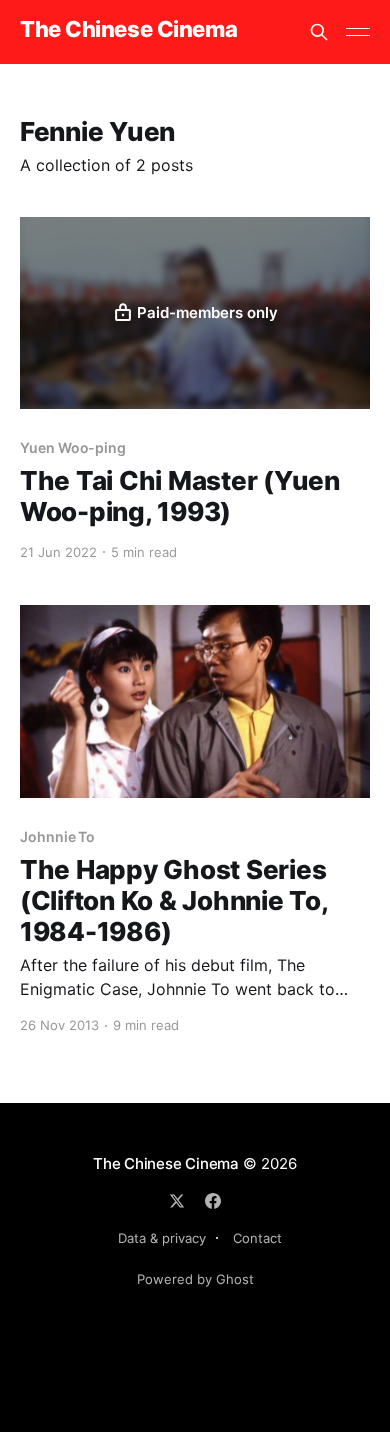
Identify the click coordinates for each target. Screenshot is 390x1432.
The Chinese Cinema (128, 29)
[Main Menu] (358, 32)
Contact (257, 1238)
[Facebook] (213, 1201)
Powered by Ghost (195, 1279)
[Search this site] (319, 32)
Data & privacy (162, 1238)
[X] (177, 1201)
